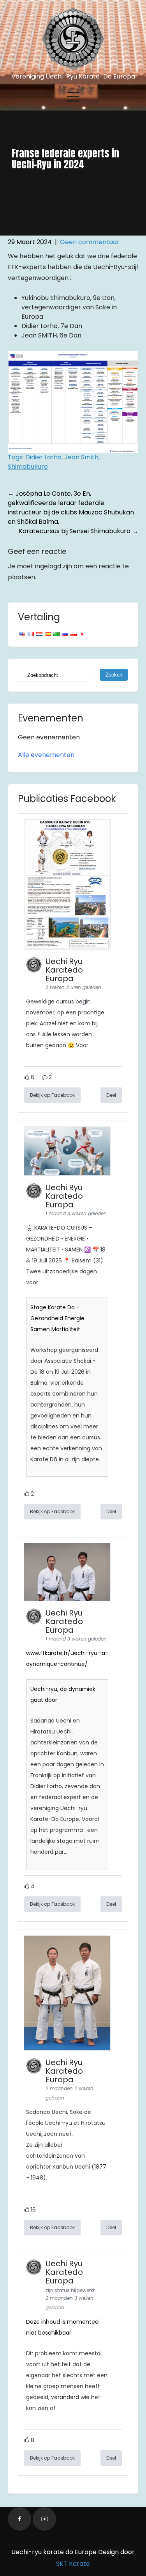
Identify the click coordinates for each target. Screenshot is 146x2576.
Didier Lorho (43, 457)
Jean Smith (81, 457)
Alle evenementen (46, 755)
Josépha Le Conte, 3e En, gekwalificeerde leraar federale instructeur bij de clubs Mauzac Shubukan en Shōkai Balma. (71, 508)
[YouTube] (44, 2519)
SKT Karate (73, 2564)
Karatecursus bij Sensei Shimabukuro (78, 531)
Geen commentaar (90, 242)
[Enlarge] (128, 361)
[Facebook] (19, 2519)
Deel (111, 1095)
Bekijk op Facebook (52, 1095)
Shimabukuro (28, 467)
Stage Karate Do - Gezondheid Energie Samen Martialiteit (57, 1318)
